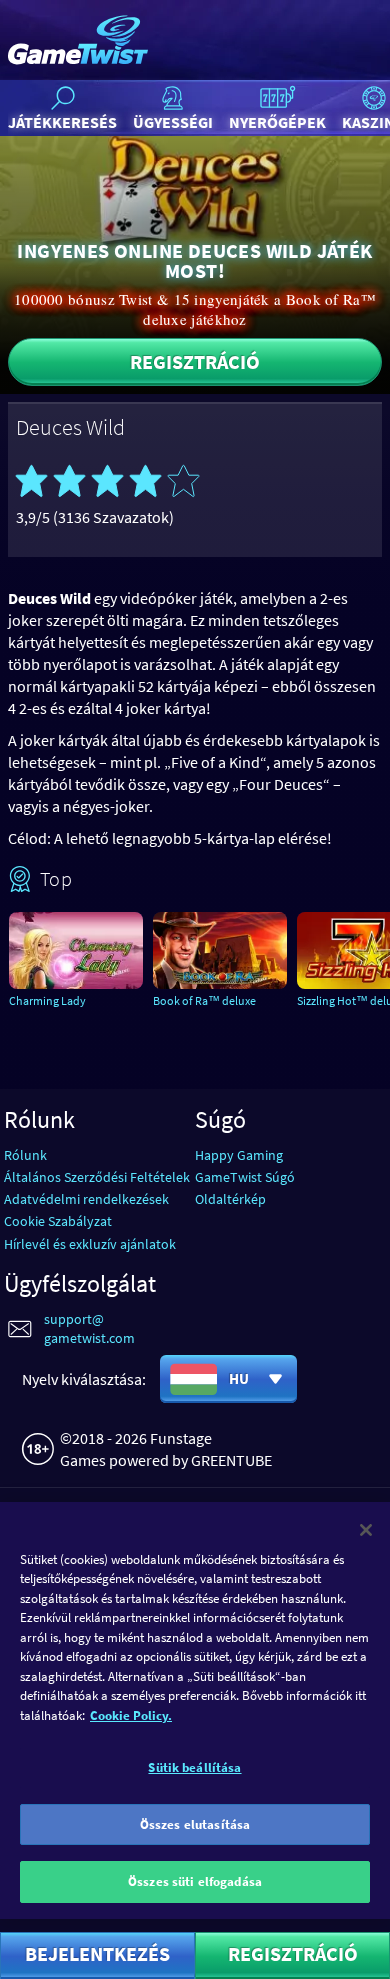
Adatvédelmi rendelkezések (86, 1199)
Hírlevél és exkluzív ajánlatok (90, 1244)
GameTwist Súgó (245, 1177)
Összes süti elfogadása (195, 1881)
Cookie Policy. (131, 1715)
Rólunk (25, 1155)
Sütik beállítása (194, 1767)
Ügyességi (173, 122)
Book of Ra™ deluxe (204, 1000)
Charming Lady (47, 1000)
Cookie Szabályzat (58, 1221)
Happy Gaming (239, 1155)
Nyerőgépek (277, 122)
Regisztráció (195, 361)
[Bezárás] (366, 1530)
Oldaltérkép (230, 1199)
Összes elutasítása (195, 1824)
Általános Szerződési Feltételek (97, 1177)
